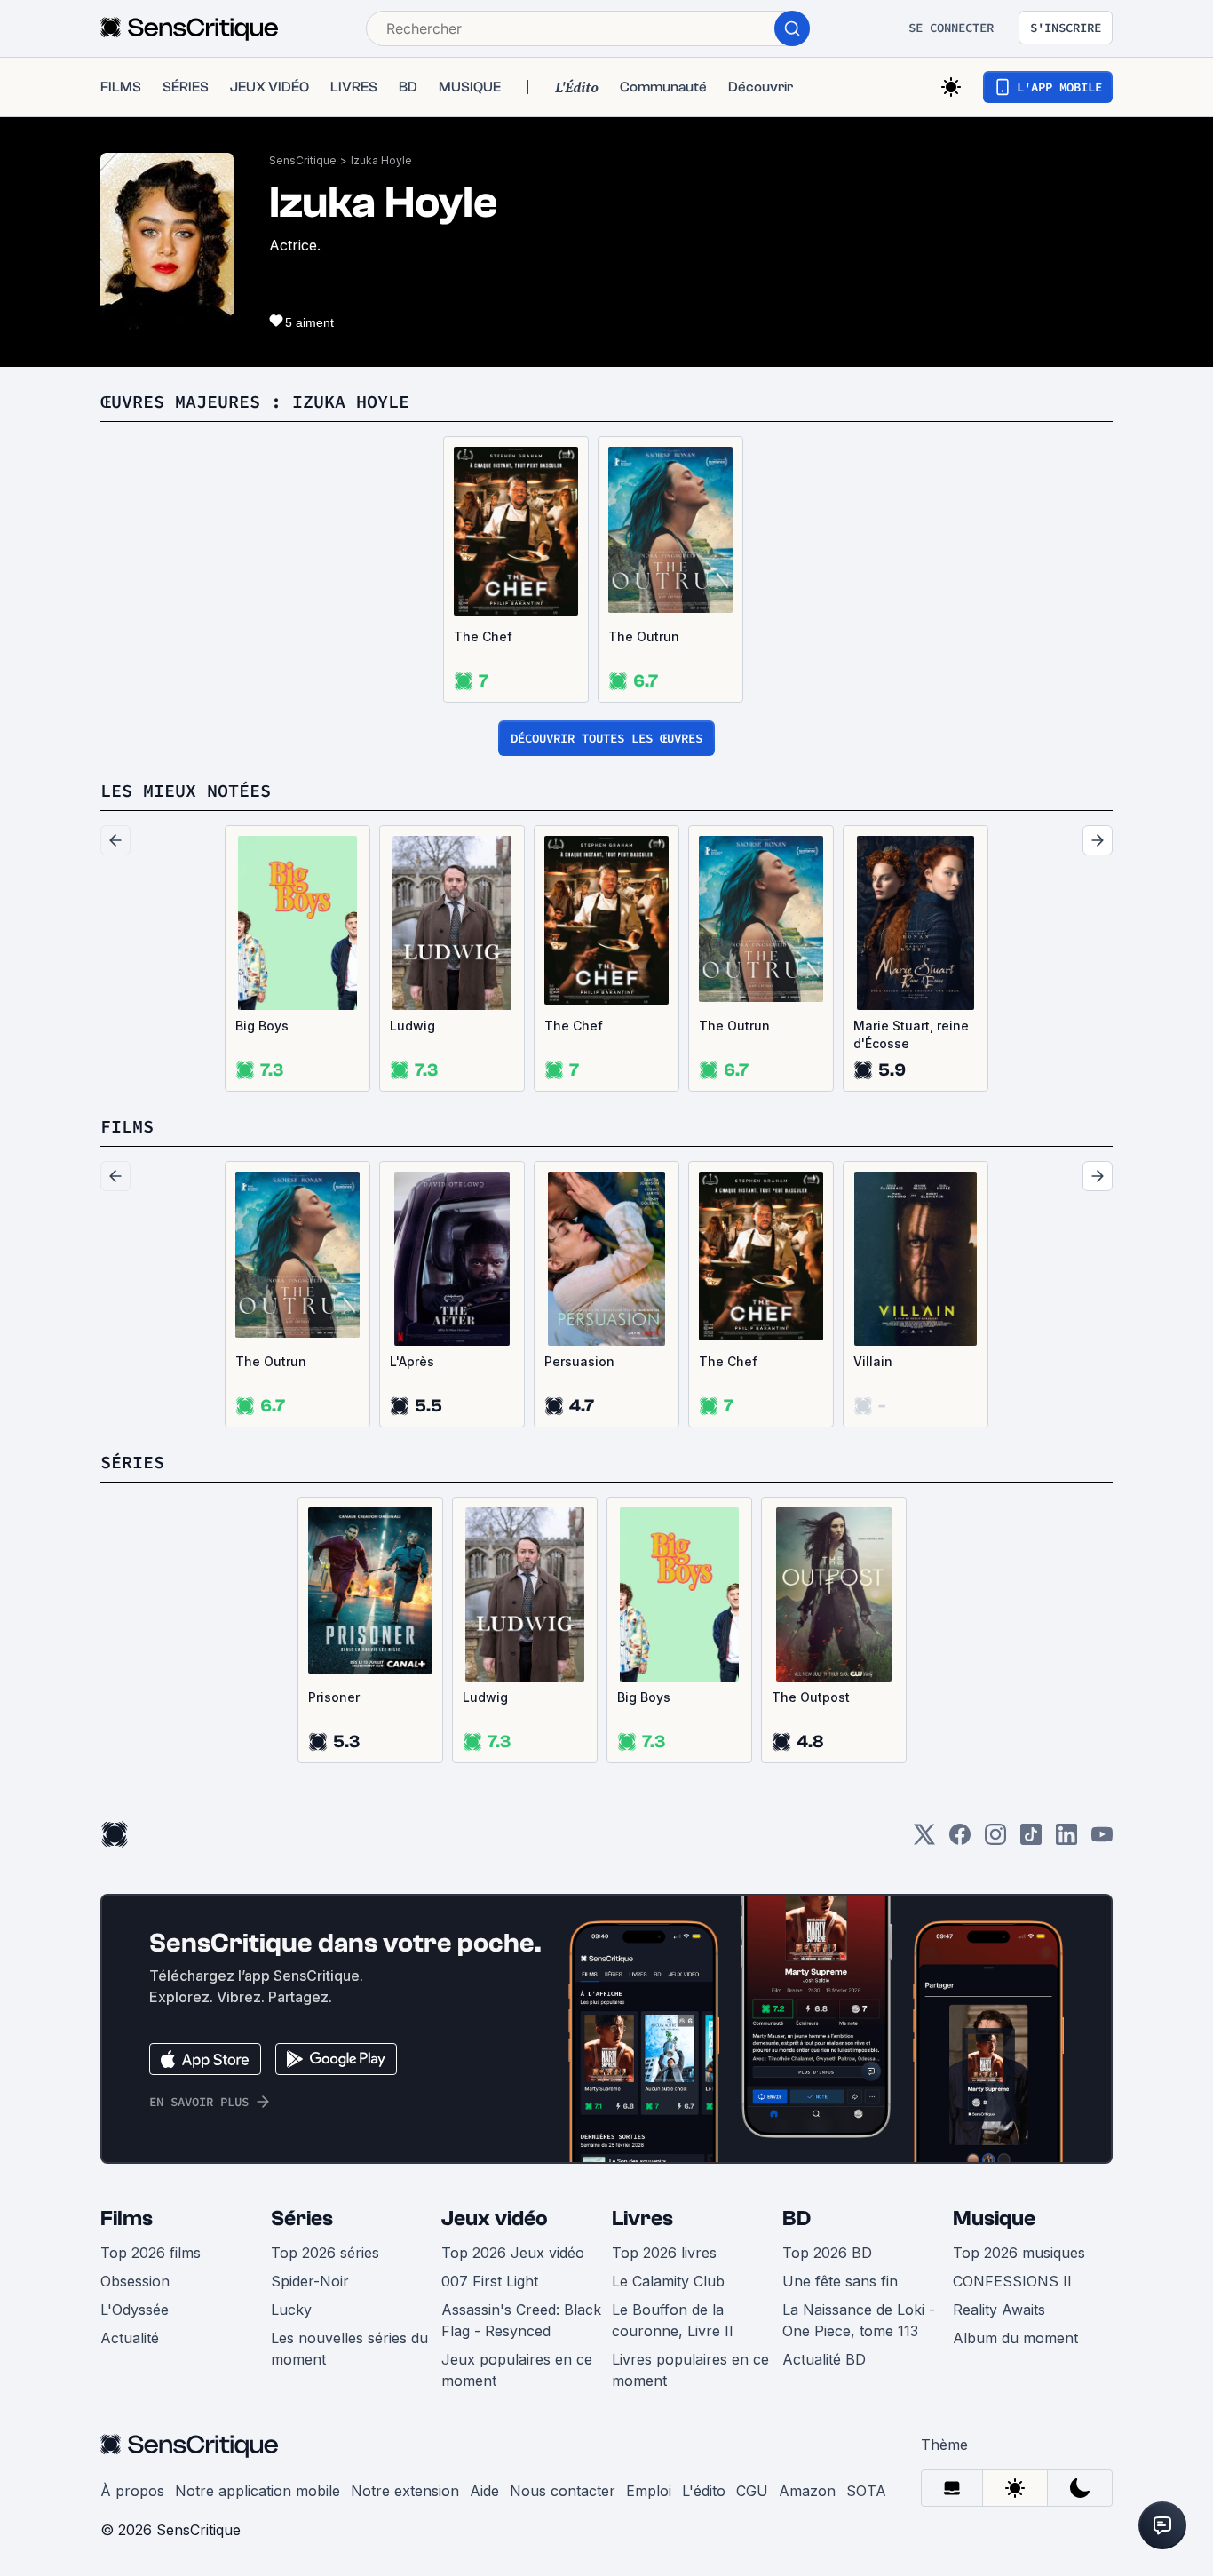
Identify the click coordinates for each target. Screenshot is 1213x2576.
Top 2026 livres (664, 2253)
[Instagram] (995, 1840)
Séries (302, 2218)
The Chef (483, 636)
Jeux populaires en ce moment (517, 2370)
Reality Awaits (999, 2310)
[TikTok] (1031, 1840)
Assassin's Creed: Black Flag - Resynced (521, 2320)
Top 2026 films (151, 2253)
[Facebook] (960, 1840)
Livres (642, 2218)
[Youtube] (1102, 1840)
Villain (873, 1361)
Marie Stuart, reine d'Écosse (911, 1034)
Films (127, 2218)
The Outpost (811, 1697)
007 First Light (490, 2281)
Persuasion (579, 1361)
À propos (132, 2491)
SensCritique (303, 160)
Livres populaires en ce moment (690, 2370)
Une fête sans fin (840, 2281)
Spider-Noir (310, 2281)
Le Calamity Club (668, 2281)
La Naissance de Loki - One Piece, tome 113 (859, 2320)
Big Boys (262, 1026)
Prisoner (334, 1697)
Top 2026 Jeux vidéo (513, 2253)
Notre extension (405, 2491)
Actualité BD (824, 2359)
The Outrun (644, 636)
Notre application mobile (258, 2491)
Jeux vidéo (495, 2218)
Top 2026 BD (827, 2253)
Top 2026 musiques (1019, 2253)
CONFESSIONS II (1012, 2281)
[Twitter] (924, 1840)
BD (797, 2218)
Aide (484, 2491)
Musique (994, 2218)
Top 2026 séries (325, 2253)
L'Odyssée (135, 2310)
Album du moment (1015, 2338)
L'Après (412, 1361)
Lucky (291, 2310)
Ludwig (412, 1026)
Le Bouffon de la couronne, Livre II (673, 2320)
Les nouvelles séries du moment (349, 2349)
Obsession (135, 2281)
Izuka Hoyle (381, 160)
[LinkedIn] (1066, 1840)
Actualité (130, 2338)
